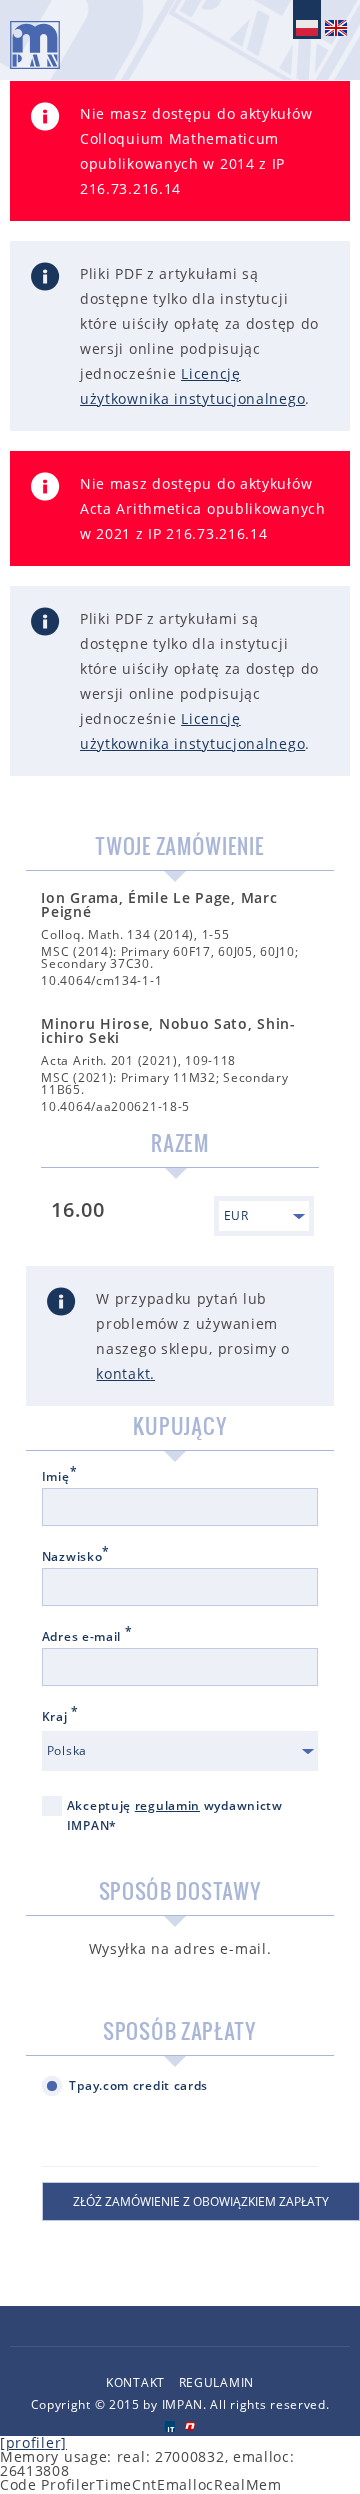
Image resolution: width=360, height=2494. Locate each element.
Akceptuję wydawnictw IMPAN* (175, 1815)
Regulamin (216, 2382)
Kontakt (135, 2382)
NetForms (190, 2426)
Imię (60, 1477)
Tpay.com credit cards (138, 2085)
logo (35, 45)
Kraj (60, 1717)
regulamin (167, 1805)
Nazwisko (76, 1557)
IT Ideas (169, 2426)
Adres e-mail (87, 1637)
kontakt (123, 1373)
